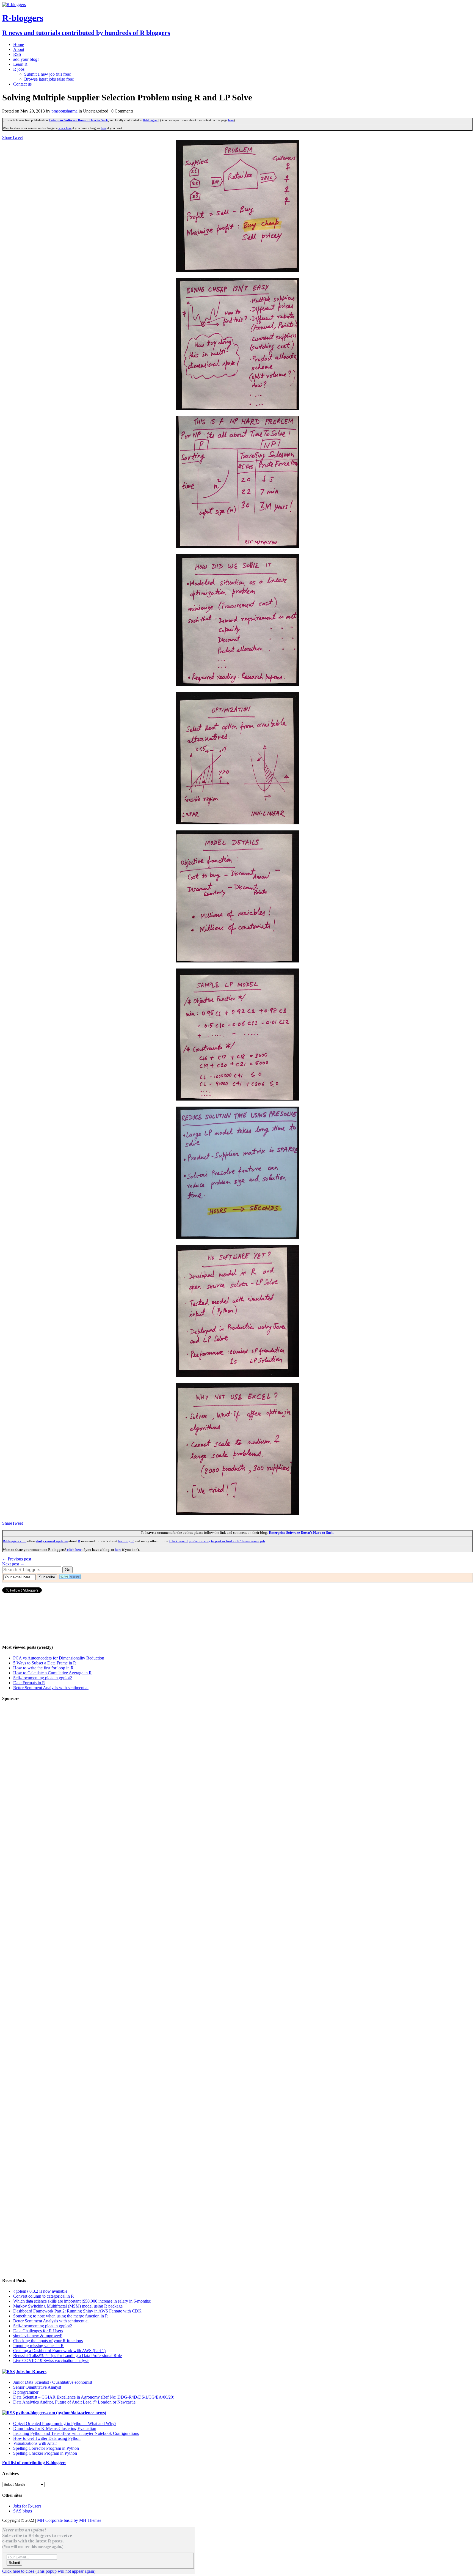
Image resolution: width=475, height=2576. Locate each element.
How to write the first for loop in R (43, 1668)
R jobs (19, 69)
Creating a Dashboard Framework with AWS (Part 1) (59, 2351)
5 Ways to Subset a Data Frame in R (45, 1663)
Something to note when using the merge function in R (61, 2316)
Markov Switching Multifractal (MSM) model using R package (68, 2306)
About (19, 49)
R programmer (26, 2392)
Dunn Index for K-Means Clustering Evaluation (55, 2428)
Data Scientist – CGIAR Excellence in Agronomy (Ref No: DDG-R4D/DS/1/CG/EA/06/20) (94, 2397)
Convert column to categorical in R (44, 2296)
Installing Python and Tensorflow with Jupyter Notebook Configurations (76, 2433)
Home (19, 44)
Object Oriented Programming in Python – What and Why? (65, 2423)
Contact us (22, 84)
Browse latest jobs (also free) (49, 79)
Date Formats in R (29, 1683)
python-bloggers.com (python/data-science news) (61, 2413)
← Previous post (17, 1559)
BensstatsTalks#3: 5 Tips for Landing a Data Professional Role (67, 2356)
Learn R (20, 64)
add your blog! (26, 59)
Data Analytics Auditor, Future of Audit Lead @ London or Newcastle (74, 2402)
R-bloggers (150, 120)
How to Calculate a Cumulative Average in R (53, 1673)
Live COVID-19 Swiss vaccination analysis (51, 2360)
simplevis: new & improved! (38, 2336)
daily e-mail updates (52, 1541)
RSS (17, 54)
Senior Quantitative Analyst (37, 2387)
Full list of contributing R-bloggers (34, 2463)
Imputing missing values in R (38, 2346)
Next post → (13, 1564)
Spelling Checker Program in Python (45, 2453)
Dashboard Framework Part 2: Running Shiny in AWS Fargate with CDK (77, 2311)
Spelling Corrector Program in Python (46, 2448)
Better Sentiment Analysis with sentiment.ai (51, 1688)
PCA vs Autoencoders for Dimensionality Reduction (59, 1658)
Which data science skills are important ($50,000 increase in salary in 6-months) (82, 2301)
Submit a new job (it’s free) (48, 74)
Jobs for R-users (31, 2371)
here (231, 120)
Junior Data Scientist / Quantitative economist (53, 2382)
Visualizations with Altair (35, 2443)
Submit (14, 2563)
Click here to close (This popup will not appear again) (49, 2571)
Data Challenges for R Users (38, 2331)
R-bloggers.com (15, 1541)
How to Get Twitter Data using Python (47, 2438)
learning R (126, 1541)
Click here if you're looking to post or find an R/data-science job (217, 1541)
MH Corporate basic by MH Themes (69, 2520)
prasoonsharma (64, 111)
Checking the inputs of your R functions (48, 2341)
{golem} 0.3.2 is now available (40, 2291)
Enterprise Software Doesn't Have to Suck (78, 120)
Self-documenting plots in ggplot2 (43, 1678)
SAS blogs (23, 2511)
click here (65, 128)
